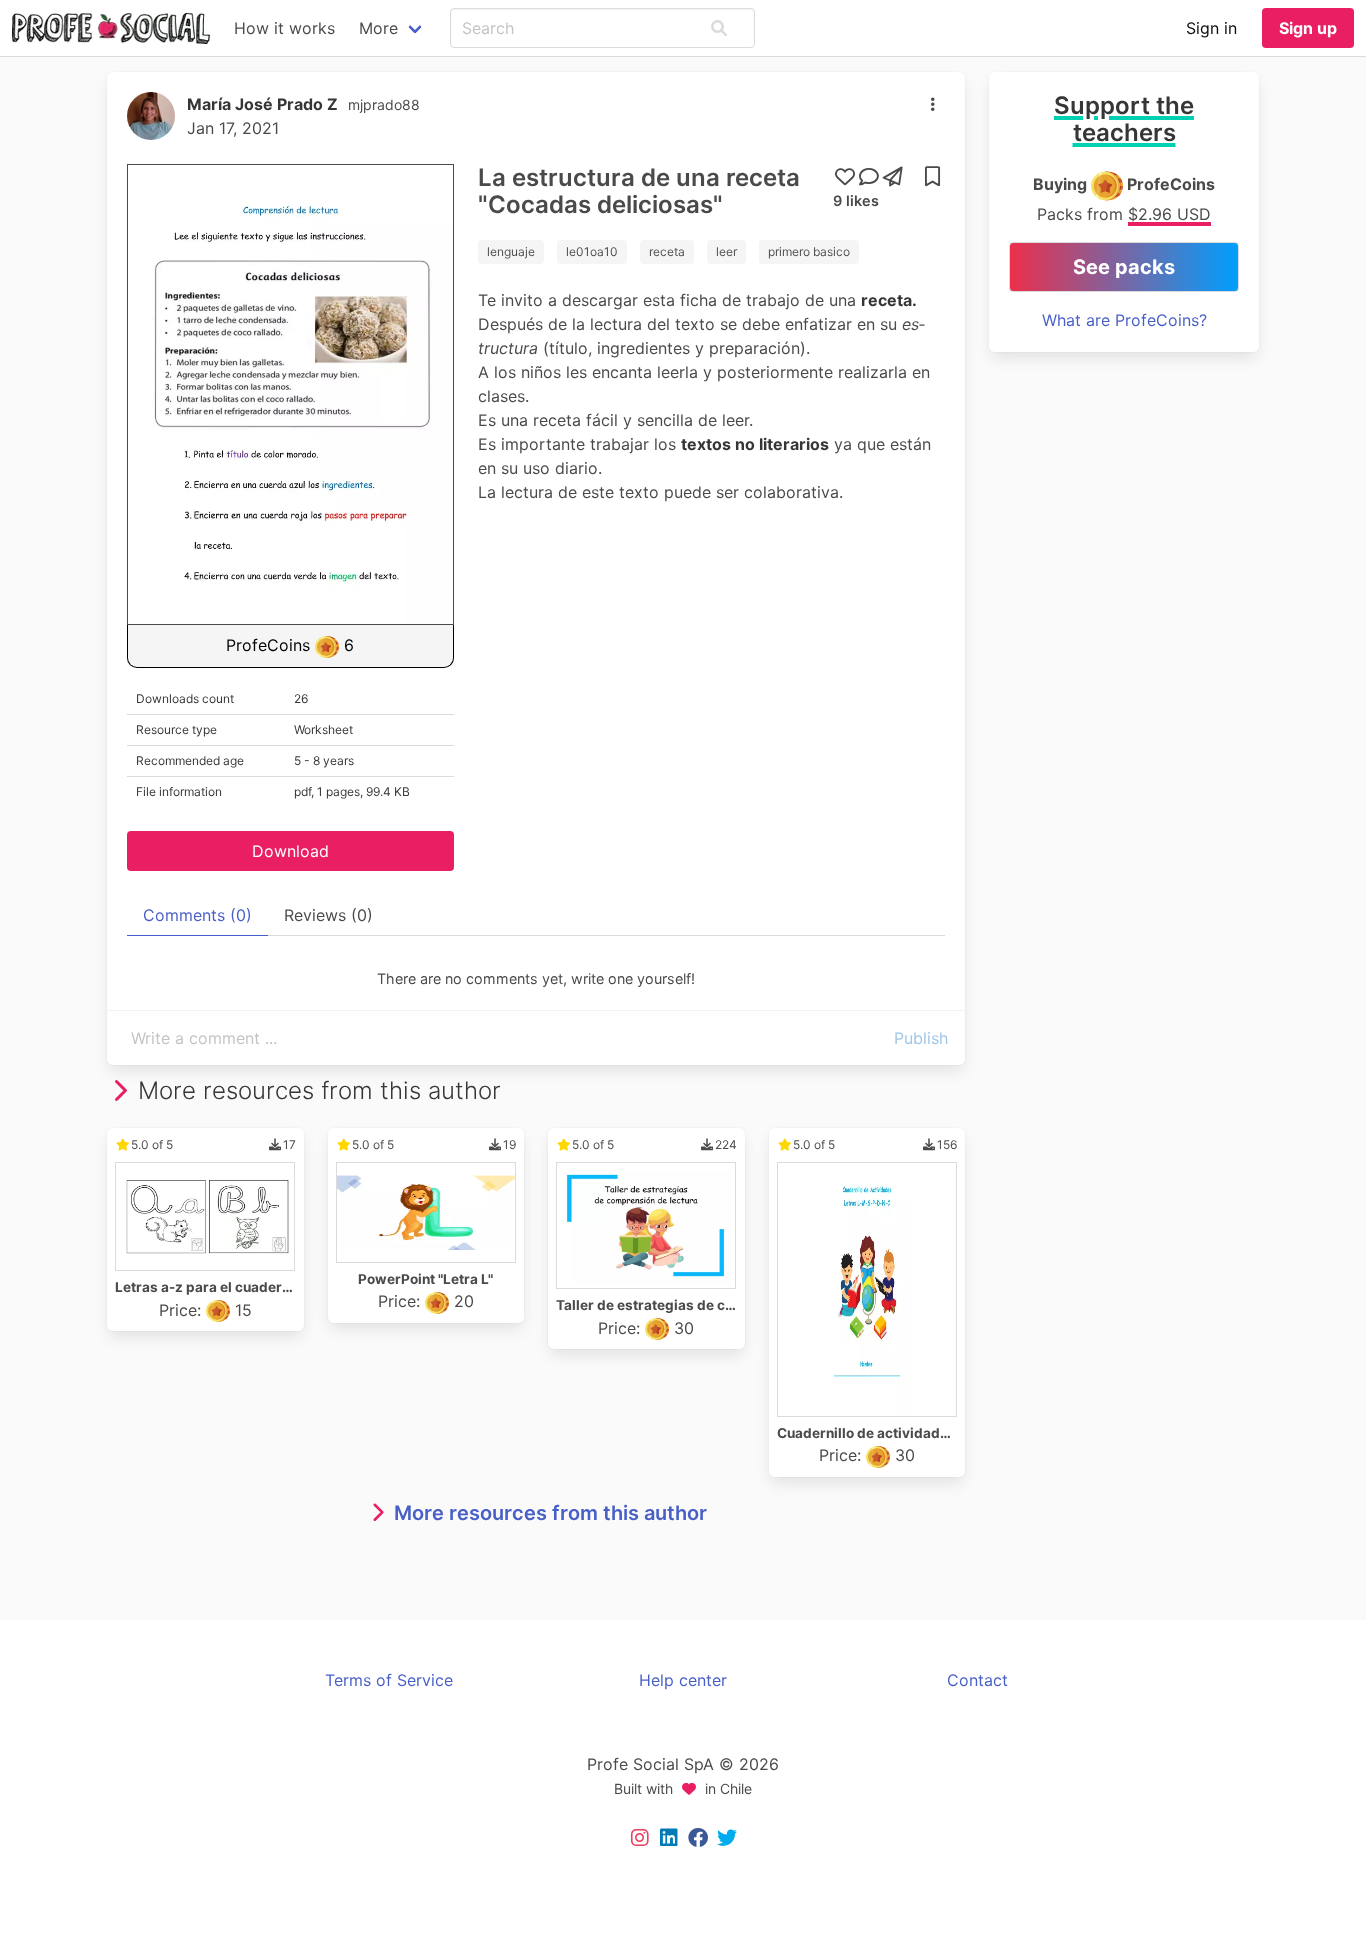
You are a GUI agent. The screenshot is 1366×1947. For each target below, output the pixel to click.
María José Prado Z (262, 104)
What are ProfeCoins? (1124, 320)
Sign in (1211, 28)
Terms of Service (389, 1680)
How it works (284, 28)
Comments (197, 915)
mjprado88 (384, 104)
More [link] (378, 28)
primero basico (809, 251)
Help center (683, 1680)
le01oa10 (592, 251)
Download (290, 851)
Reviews (328, 915)
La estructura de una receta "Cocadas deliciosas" (639, 191)
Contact (977, 1680)
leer (726, 251)
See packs (1124, 267)
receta (667, 251)
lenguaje (511, 251)
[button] (719, 28)
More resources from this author (550, 1513)
